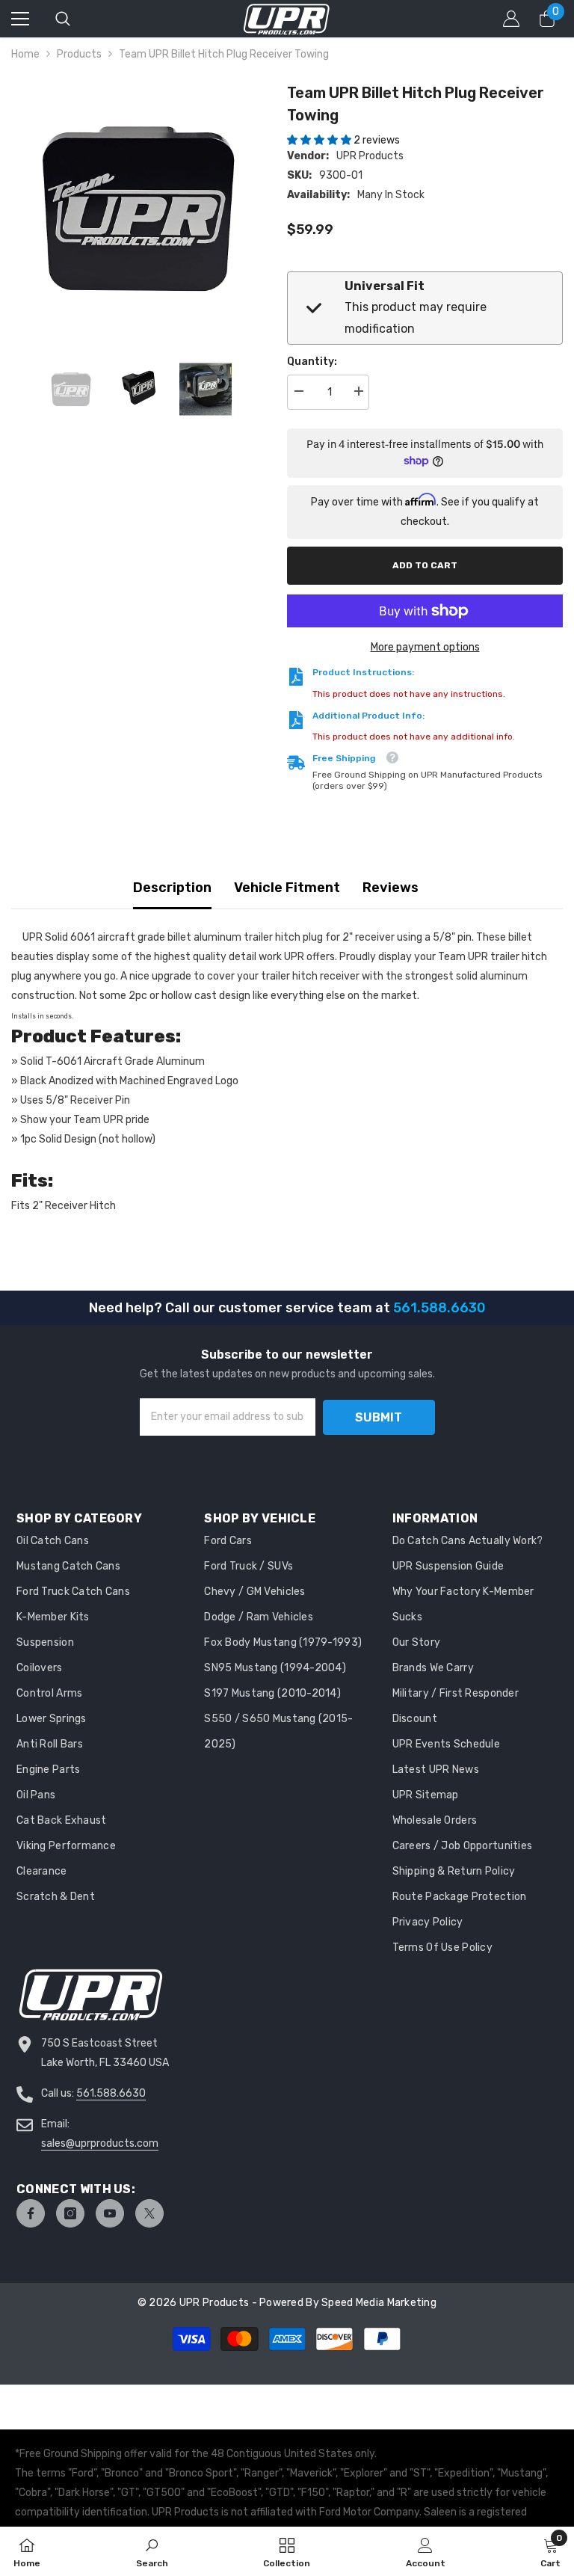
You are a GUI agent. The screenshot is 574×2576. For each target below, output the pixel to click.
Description (172, 888)
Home (25, 54)
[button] (320, 140)
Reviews (391, 888)
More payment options (425, 647)
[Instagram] (70, 2213)
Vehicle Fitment (287, 888)
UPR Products (370, 156)
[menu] (20, 19)
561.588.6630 (111, 2093)
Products (79, 54)
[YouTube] (110, 2213)
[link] (152, 2551)
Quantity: (312, 362)
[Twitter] (149, 2213)
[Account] (511, 19)
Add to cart (425, 565)
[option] (138, 208)
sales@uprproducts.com (100, 2143)
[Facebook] (31, 2213)
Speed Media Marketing (379, 2303)
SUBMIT (379, 1417)
